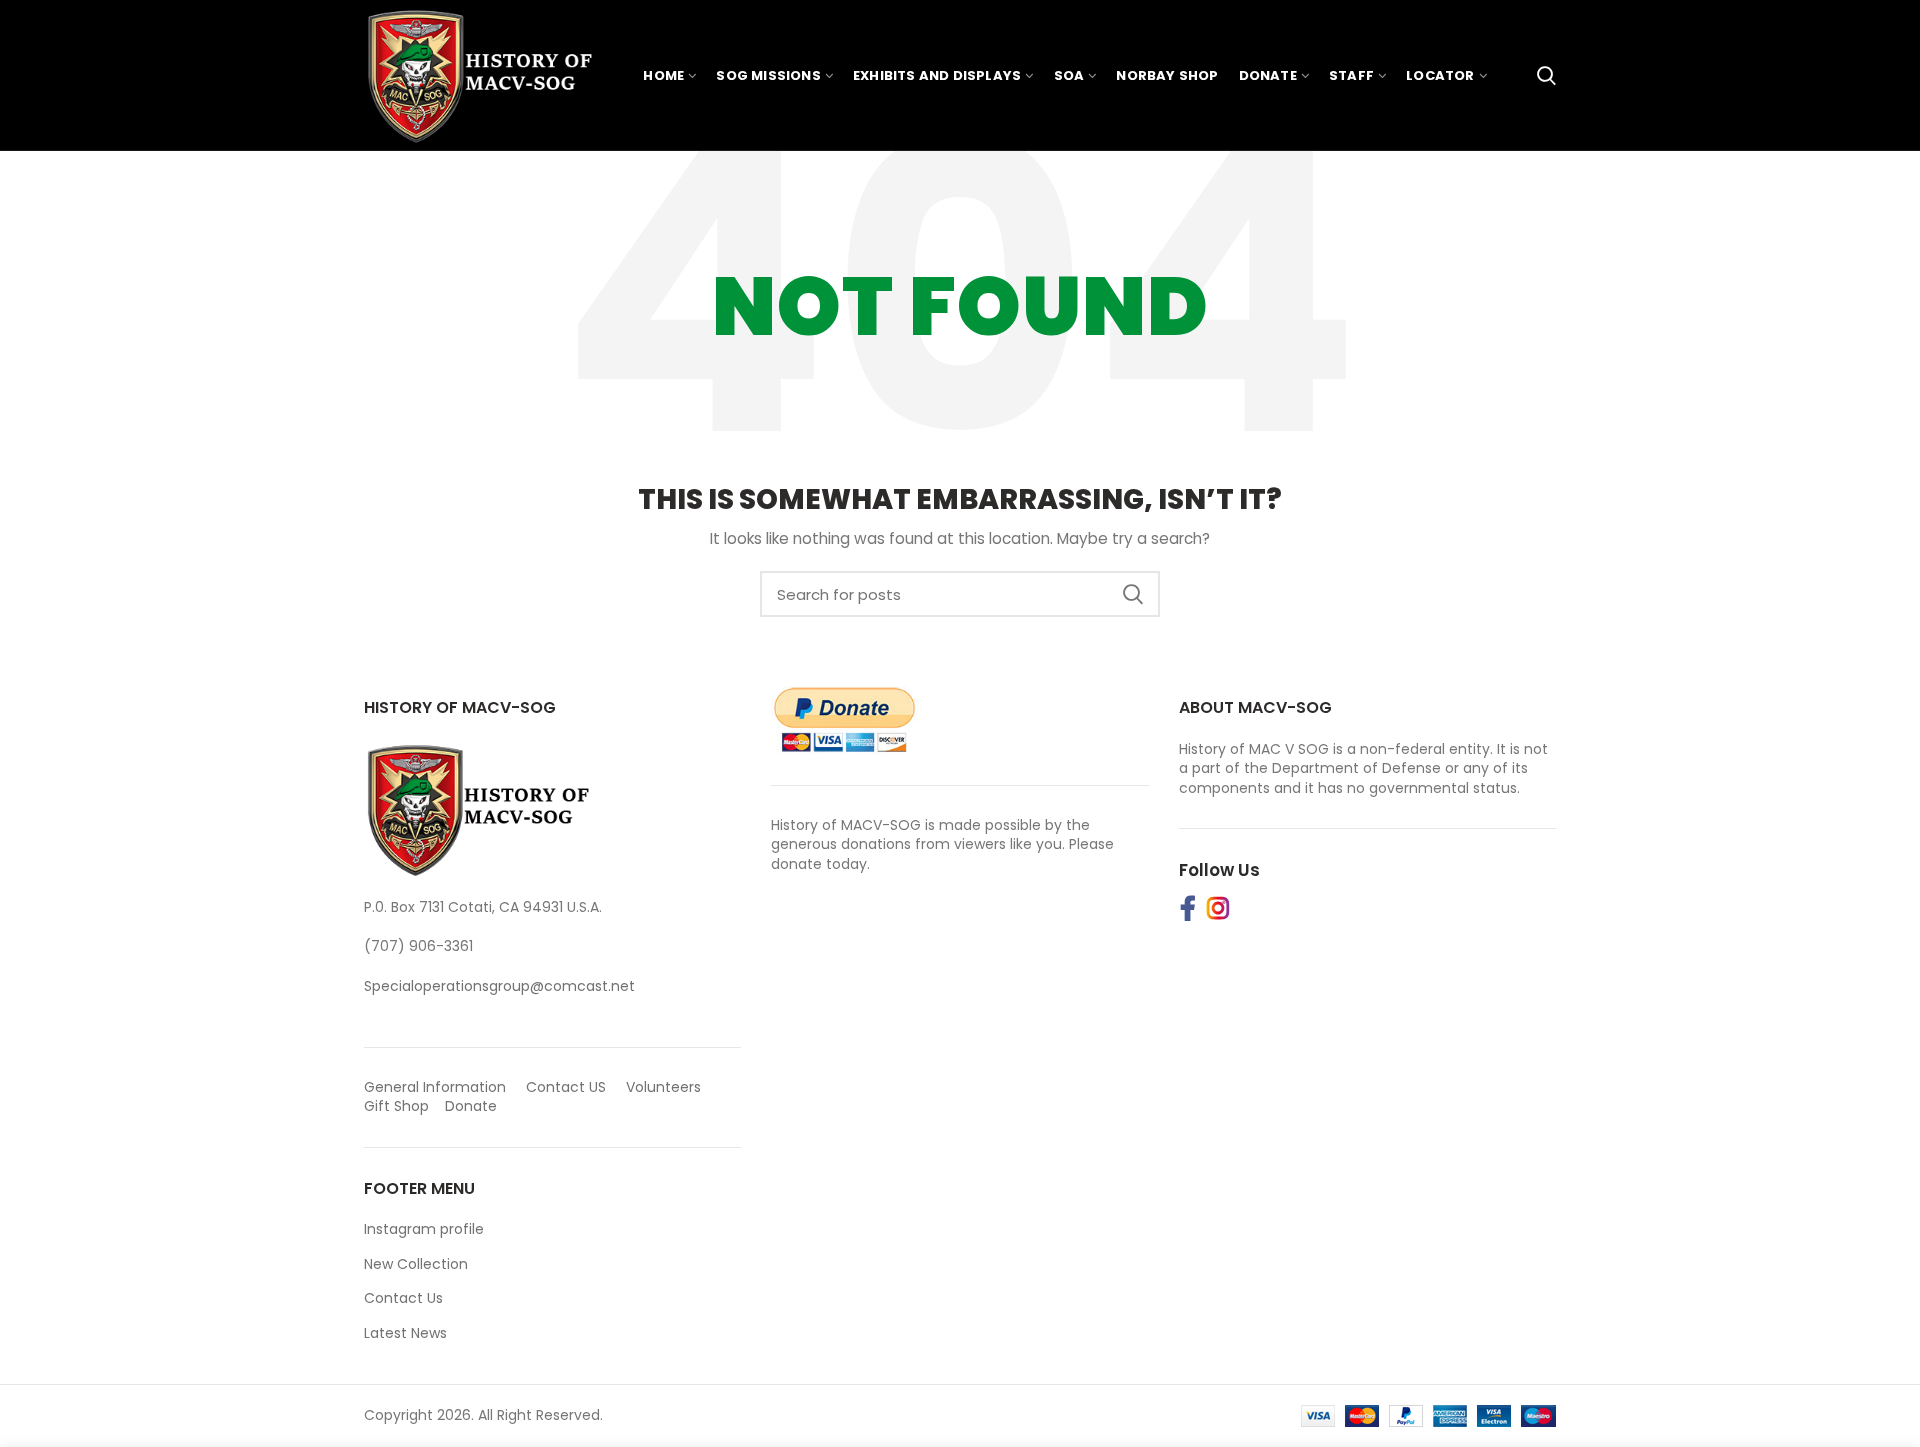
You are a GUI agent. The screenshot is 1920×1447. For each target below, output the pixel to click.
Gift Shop (396, 1106)
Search (1133, 594)
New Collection (416, 1264)
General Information (435, 1087)
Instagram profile (424, 1229)
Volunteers (663, 1087)
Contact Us (403, 1298)
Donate (473, 1106)
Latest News (405, 1333)
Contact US (566, 1087)
